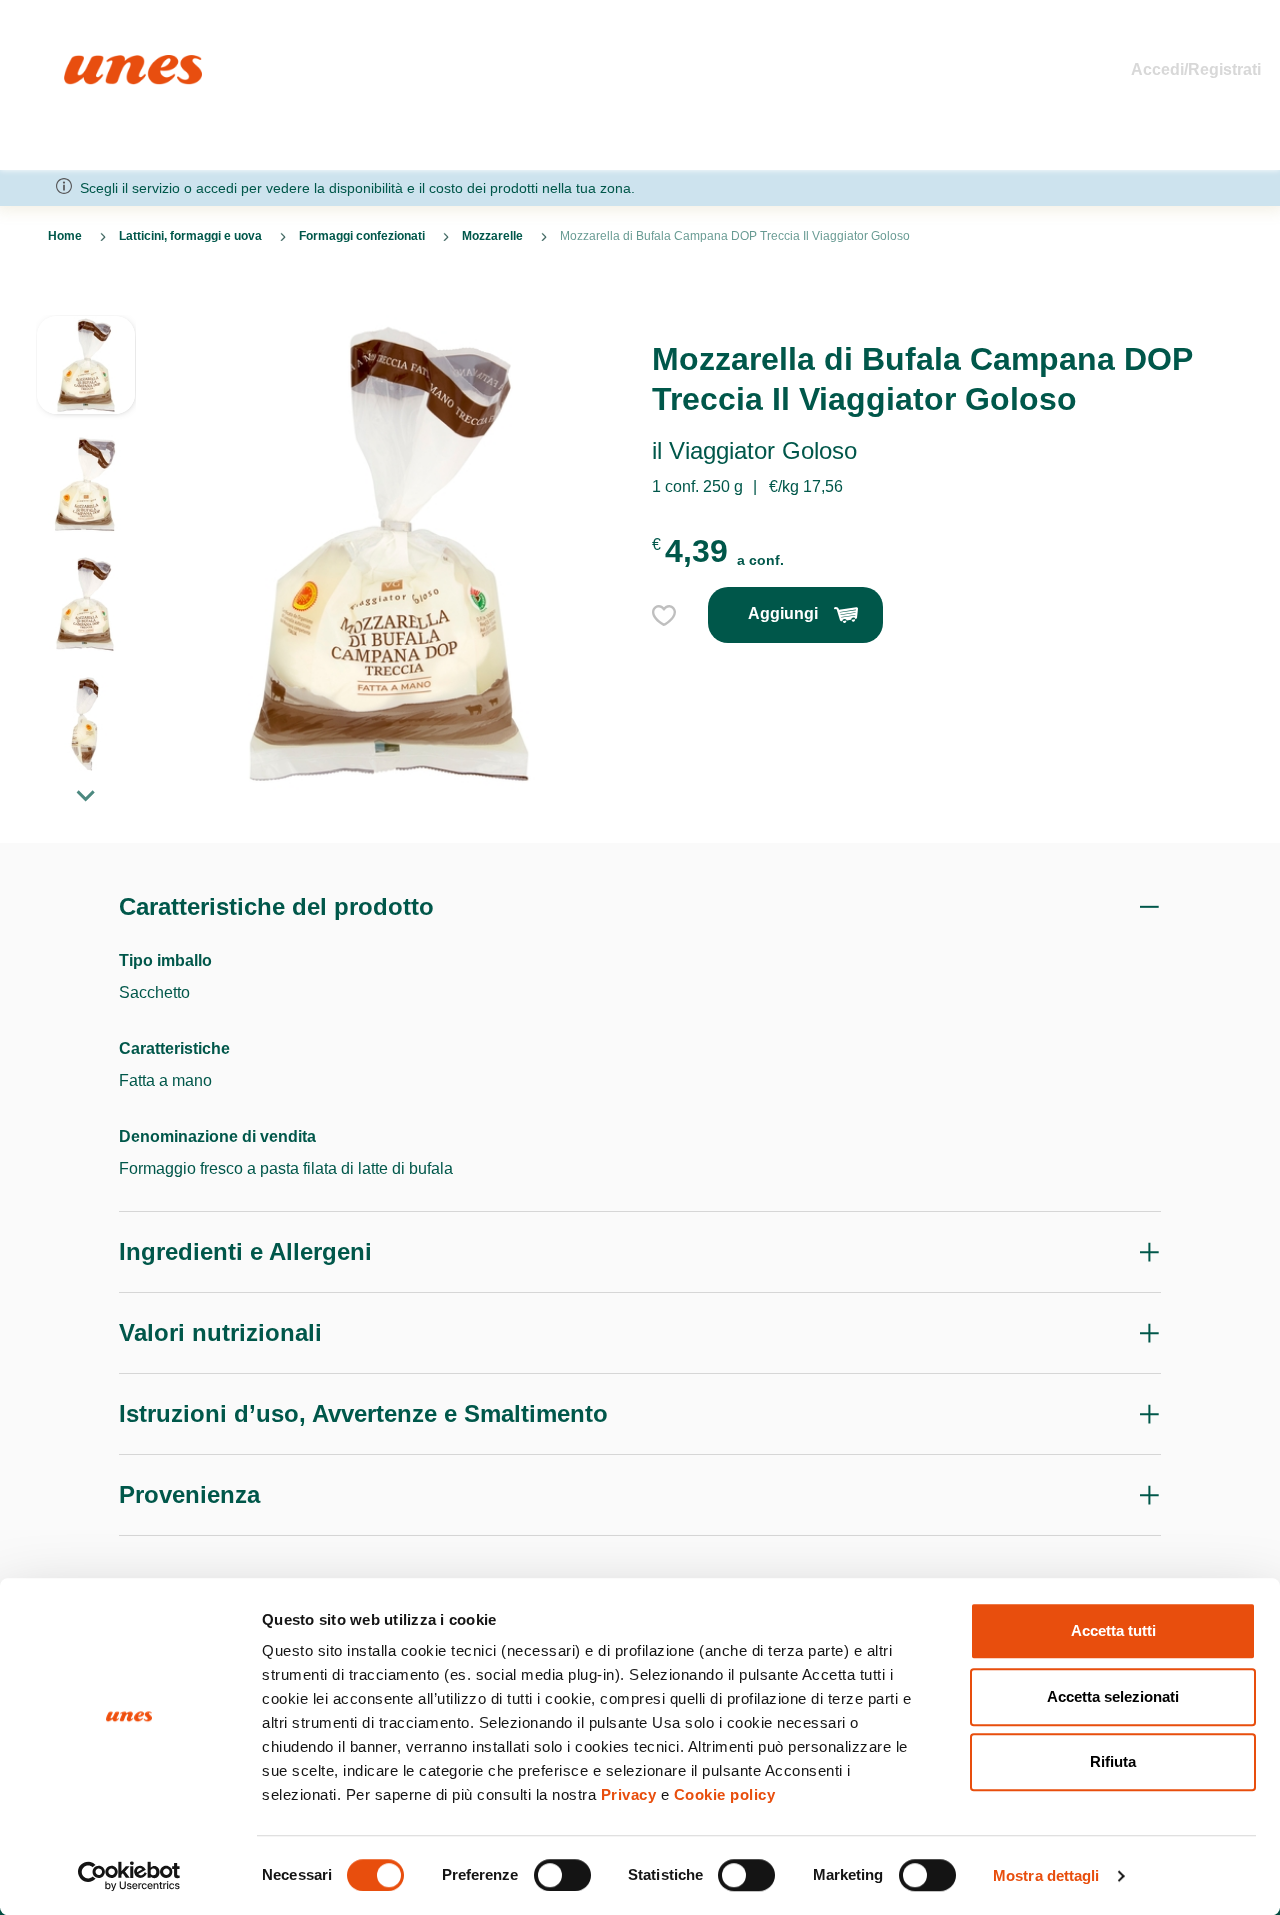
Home (85, 63)
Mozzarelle (492, 236)
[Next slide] (86, 795)
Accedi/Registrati (1196, 69)
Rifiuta (1113, 1761)
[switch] (562, 1875)
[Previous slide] (86, 299)
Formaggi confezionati (362, 236)
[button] (86, 375)
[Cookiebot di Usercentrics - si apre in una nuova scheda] (129, 1876)
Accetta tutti (1113, 1630)
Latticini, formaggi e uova (190, 236)
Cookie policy (725, 1794)
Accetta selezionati (1113, 1696)
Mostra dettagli (1046, 1875)
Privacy (629, 1794)
